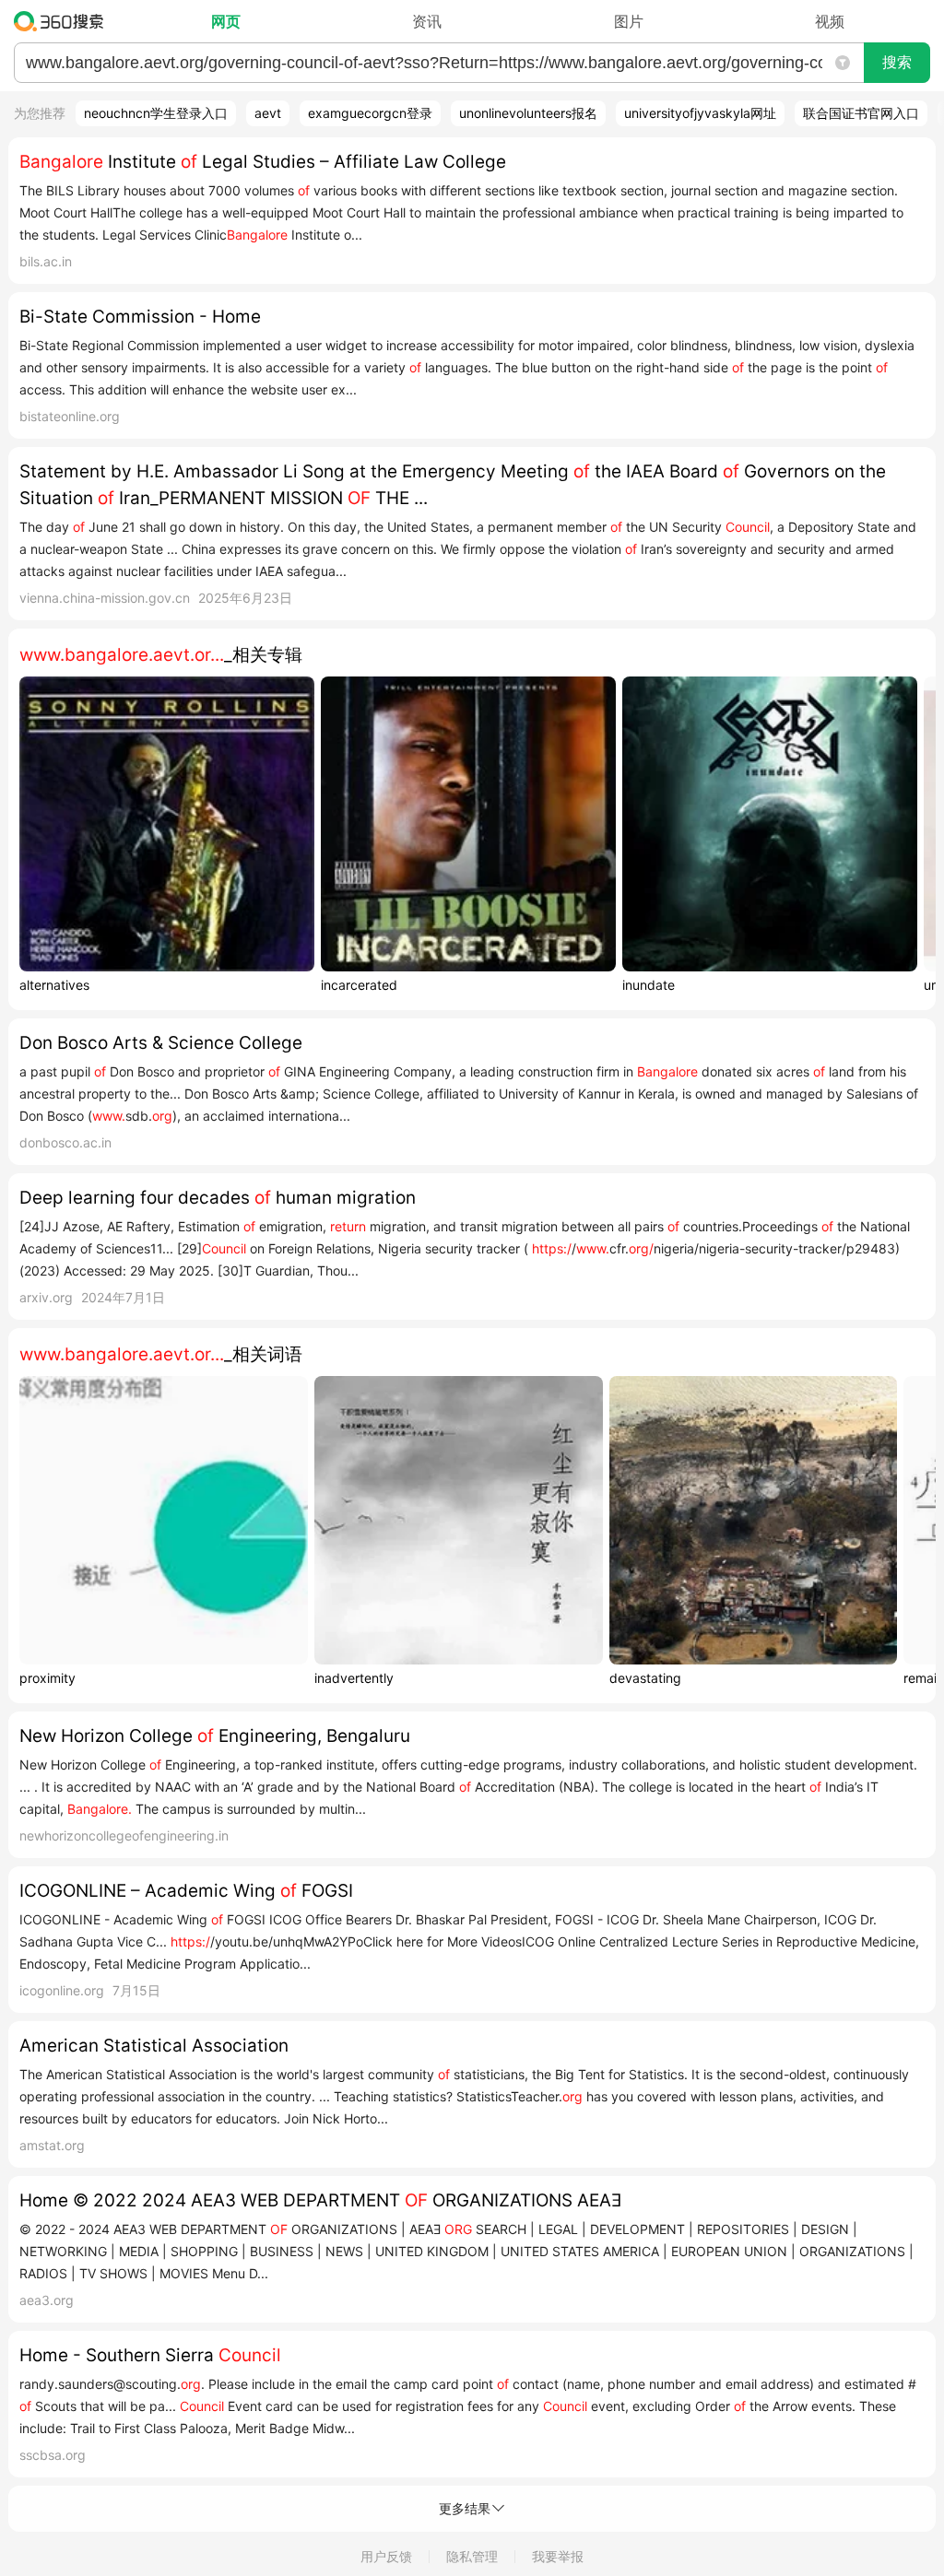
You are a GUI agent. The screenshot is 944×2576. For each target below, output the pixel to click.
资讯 (427, 21)
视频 (830, 21)
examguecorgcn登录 (370, 113)
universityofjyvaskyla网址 (700, 113)
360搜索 (63, 21)
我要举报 (558, 2556)
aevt (268, 113)
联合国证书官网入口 (861, 113)
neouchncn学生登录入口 (156, 113)
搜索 (897, 62)
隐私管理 (472, 2556)
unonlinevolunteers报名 (528, 113)
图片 (629, 21)
